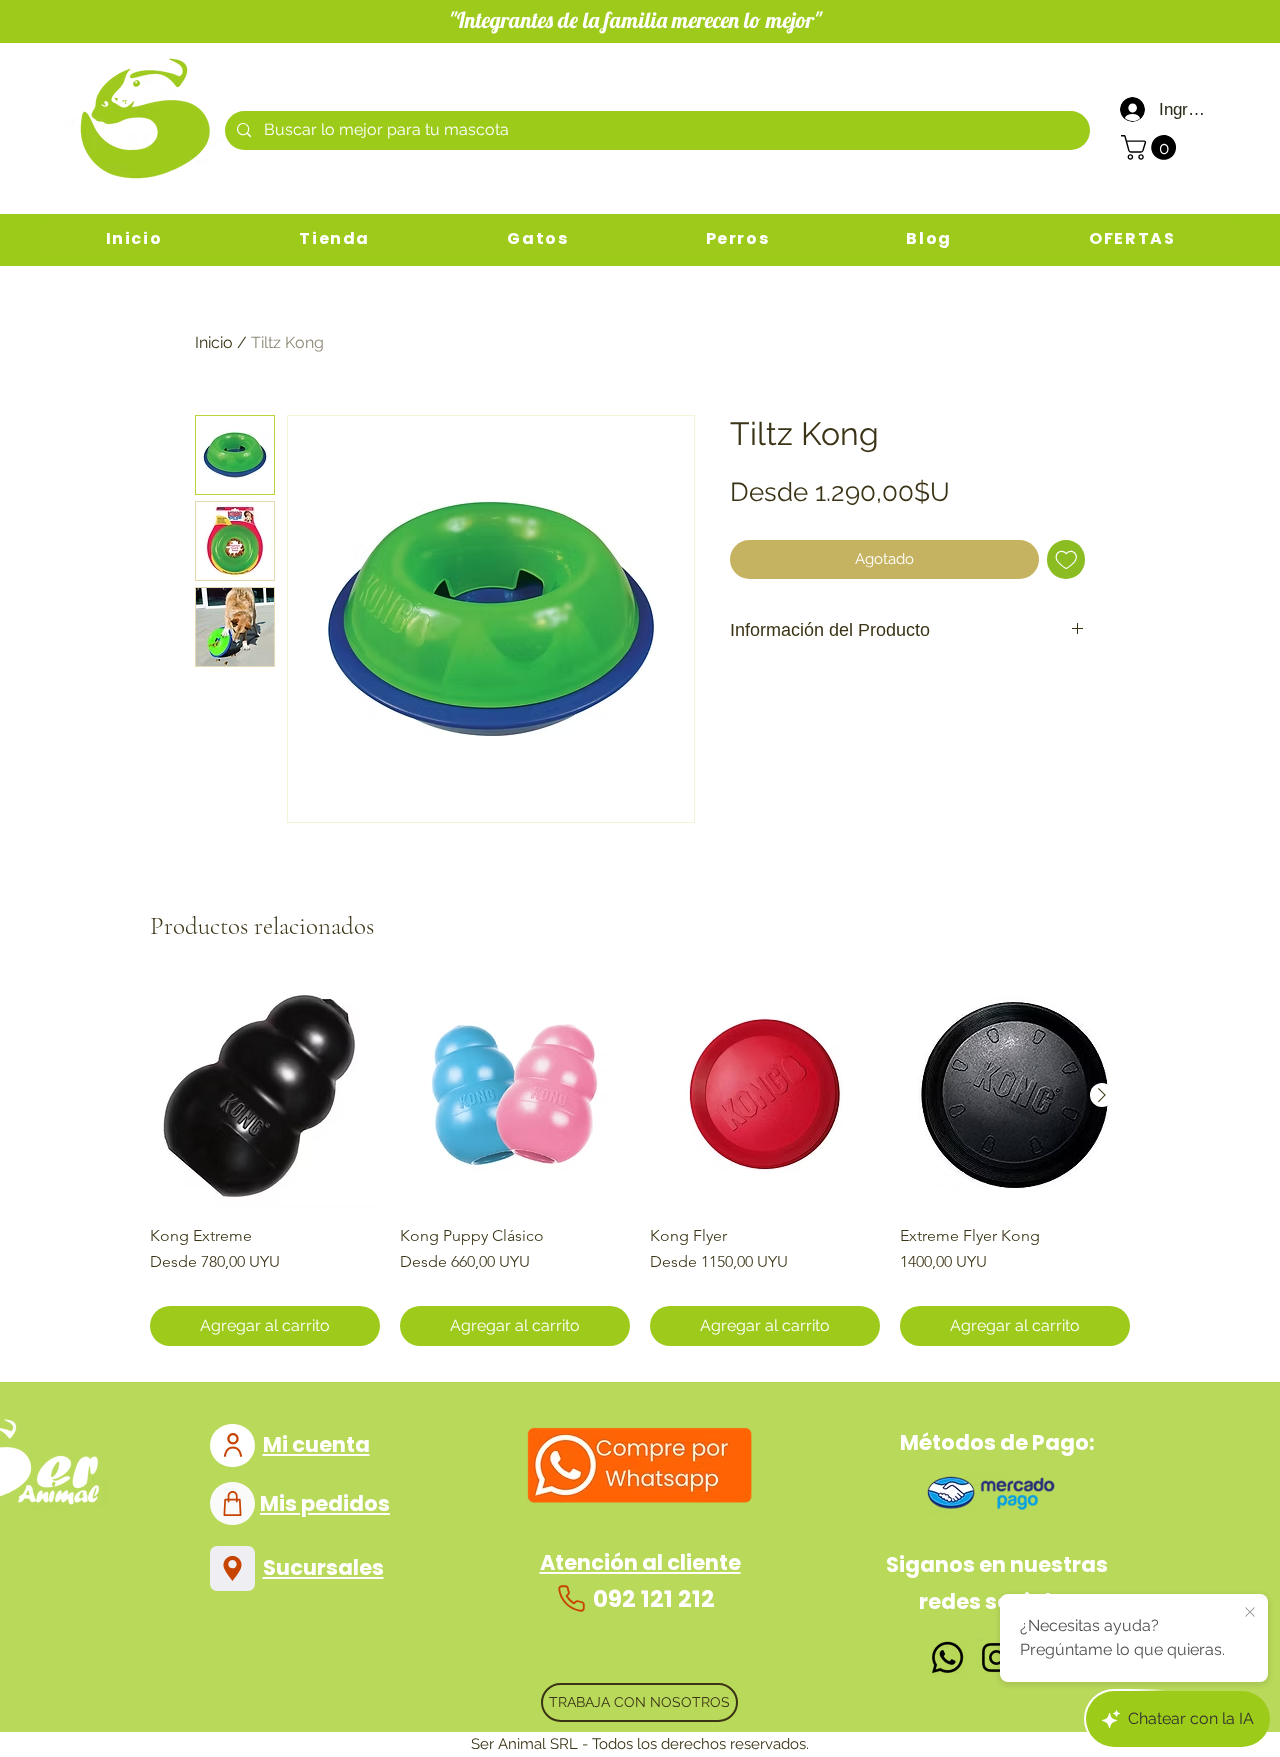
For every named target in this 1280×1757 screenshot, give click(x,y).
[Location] (232, 1568)
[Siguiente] (1102, 1095)
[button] (1151, 147)
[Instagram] (996, 1657)
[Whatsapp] (947, 1657)
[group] (640, 1163)
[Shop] (232, 1503)
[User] (232, 1445)
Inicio (214, 342)
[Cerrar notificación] (1250, 1613)
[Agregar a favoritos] (1066, 559)
